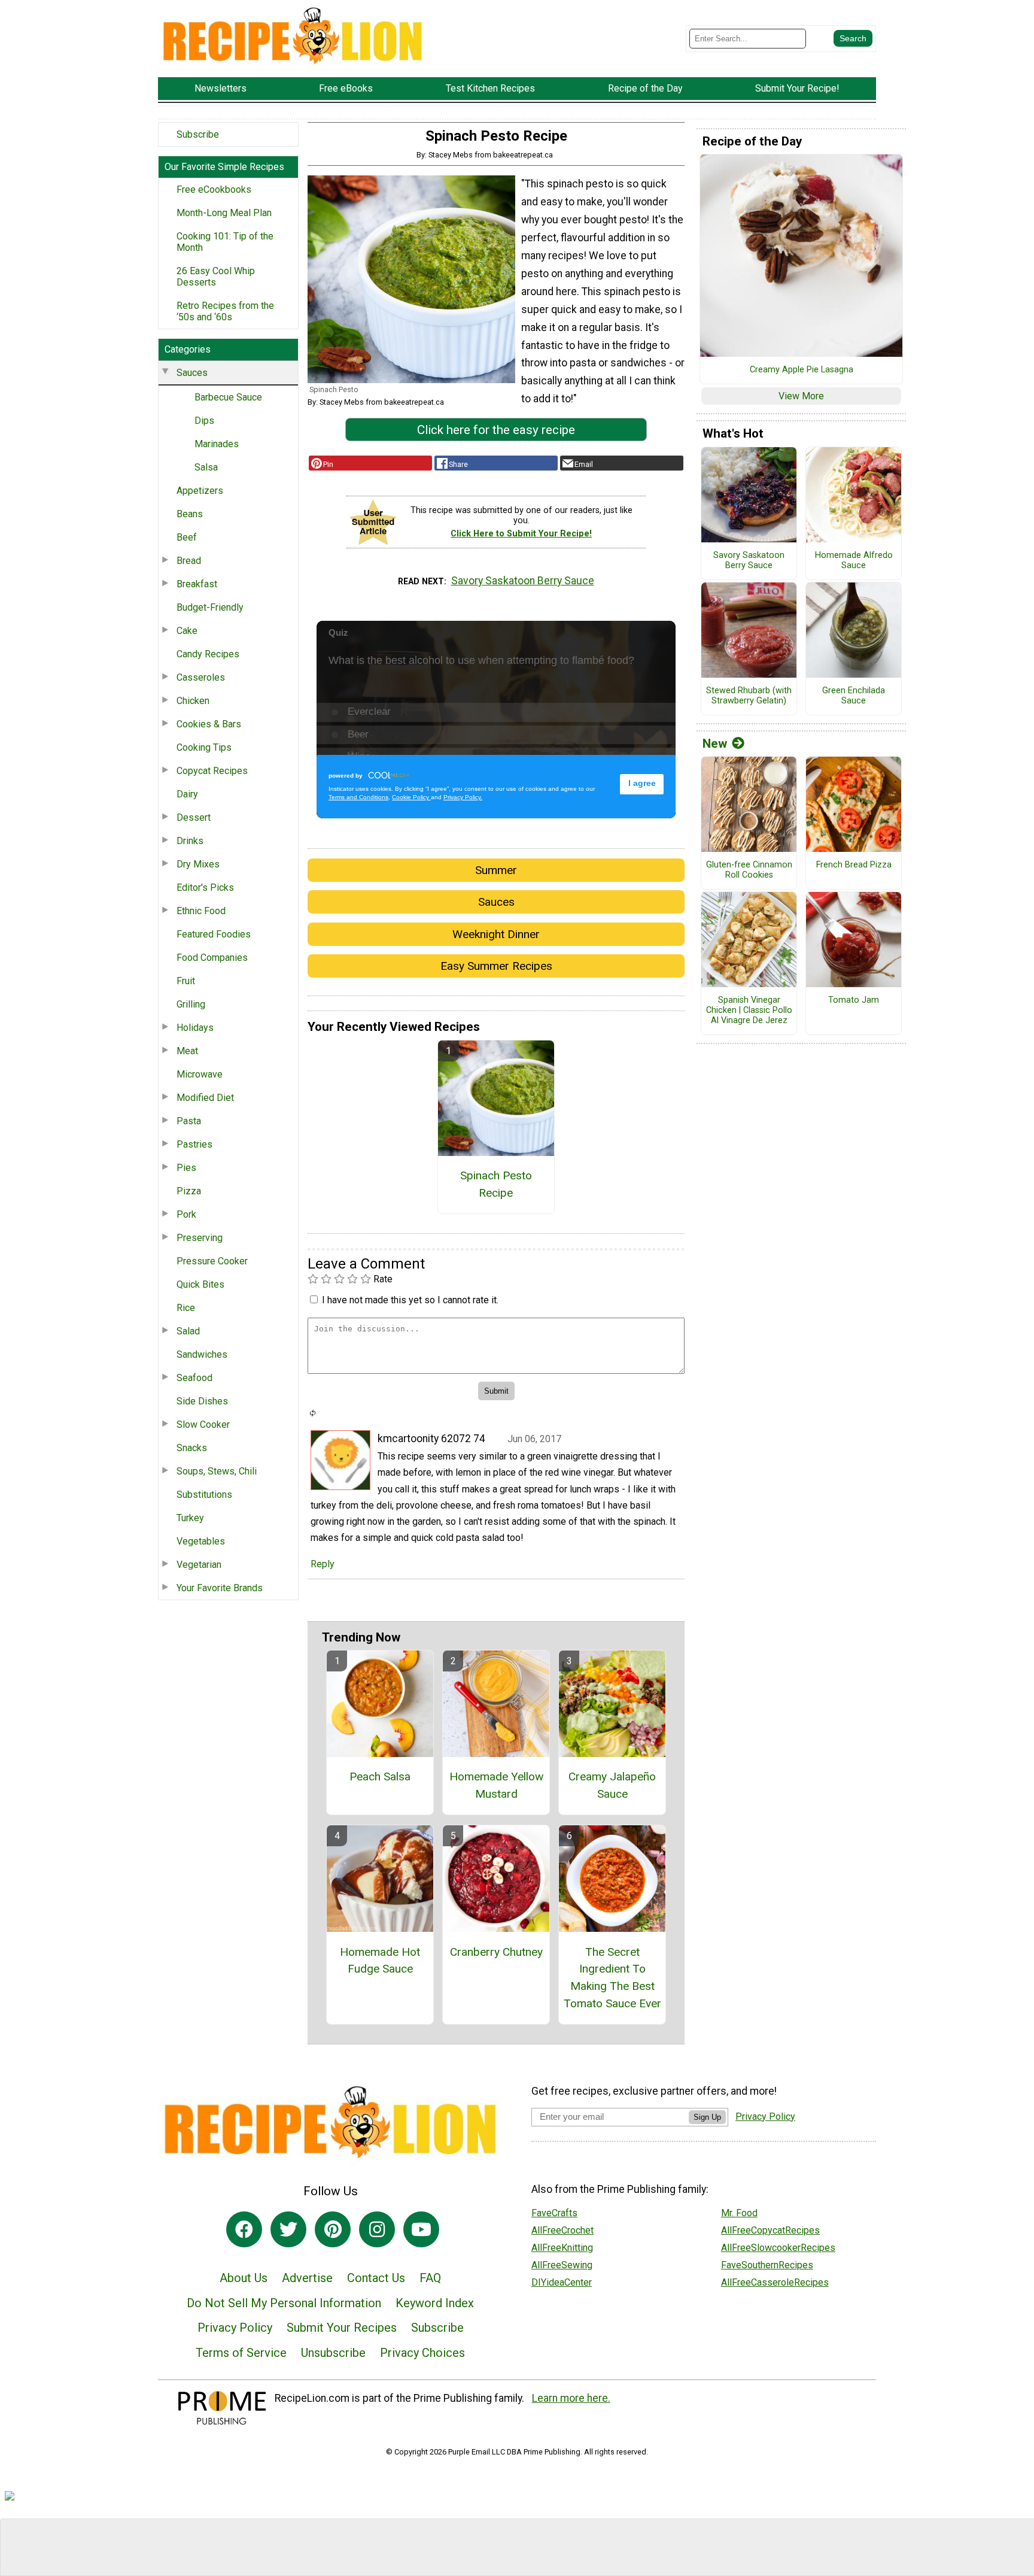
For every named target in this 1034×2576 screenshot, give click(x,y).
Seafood (194, 1378)
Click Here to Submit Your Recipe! (521, 534)
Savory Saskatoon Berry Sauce (523, 581)
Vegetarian (199, 1565)
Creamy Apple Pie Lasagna (802, 370)
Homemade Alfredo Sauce (854, 561)
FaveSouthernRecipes (767, 2265)
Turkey (190, 1518)
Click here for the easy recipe (496, 430)
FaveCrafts (554, 2213)
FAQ (430, 2278)
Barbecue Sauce (228, 397)
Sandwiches (202, 1354)
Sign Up (707, 2117)
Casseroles (201, 677)
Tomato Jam (854, 1000)
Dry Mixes (198, 864)
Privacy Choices (422, 2353)
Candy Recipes (208, 654)
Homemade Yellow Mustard (496, 1785)
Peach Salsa (380, 1777)
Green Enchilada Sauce (854, 696)
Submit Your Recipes (342, 2328)
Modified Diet (205, 1098)
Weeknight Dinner (496, 934)
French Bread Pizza (854, 865)
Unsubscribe (333, 2353)
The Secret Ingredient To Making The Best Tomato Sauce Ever (612, 1978)
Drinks (190, 841)
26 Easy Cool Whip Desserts (216, 277)
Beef (187, 537)
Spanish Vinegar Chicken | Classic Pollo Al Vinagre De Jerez (749, 1010)
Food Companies (212, 958)
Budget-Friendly (210, 607)
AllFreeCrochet (562, 2230)
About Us (244, 2278)
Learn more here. (571, 2398)
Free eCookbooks (214, 189)
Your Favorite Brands (220, 1588)
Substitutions (204, 1495)
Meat (187, 1051)
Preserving (200, 1238)
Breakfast (197, 584)
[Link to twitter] (288, 2229)
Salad (188, 1331)
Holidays (195, 1028)
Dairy (187, 794)
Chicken (193, 701)
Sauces (192, 373)
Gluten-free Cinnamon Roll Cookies (749, 870)
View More (801, 396)
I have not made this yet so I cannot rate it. (410, 1300)
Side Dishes (202, 1401)
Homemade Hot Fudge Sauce (380, 1961)
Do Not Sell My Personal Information (284, 2303)
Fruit (186, 981)
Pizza (189, 1191)
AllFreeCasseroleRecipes (775, 2282)
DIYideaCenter (562, 2282)
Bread (189, 561)
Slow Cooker (203, 1424)
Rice (186, 1308)
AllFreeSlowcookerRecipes (778, 2248)
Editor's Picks (205, 888)
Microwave (200, 1074)
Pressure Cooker (212, 1261)
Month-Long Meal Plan (224, 213)
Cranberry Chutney (496, 1952)
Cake (187, 631)
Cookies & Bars (209, 724)
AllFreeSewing (562, 2265)
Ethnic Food (201, 911)
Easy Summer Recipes (496, 966)
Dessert (194, 817)
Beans (190, 514)
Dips (204, 421)
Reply (323, 1564)
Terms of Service (241, 2353)
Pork (186, 1214)
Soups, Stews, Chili (217, 1471)
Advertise (307, 2278)
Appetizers (200, 491)
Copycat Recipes (212, 771)
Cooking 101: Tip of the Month (225, 242)
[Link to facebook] (244, 2229)
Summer (496, 870)
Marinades (217, 444)
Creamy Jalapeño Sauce (612, 1785)
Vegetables (201, 1541)
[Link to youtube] (421, 2229)
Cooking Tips (204, 747)
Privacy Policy (235, 2328)
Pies (186, 1168)
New (715, 744)
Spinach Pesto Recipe (496, 1184)
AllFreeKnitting (562, 2248)
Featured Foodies (214, 934)
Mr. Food (739, 2213)
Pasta (189, 1121)
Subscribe (198, 134)
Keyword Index (435, 2303)
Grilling (191, 1004)
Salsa (206, 467)
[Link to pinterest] (333, 2229)
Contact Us (376, 2278)
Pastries (194, 1144)
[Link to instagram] (377, 2229)
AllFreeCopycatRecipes (770, 2230)
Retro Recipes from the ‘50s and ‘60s (225, 311)
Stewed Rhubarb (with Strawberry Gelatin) (749, 696)
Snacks (192, 1448)
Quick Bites (200, 1284)
